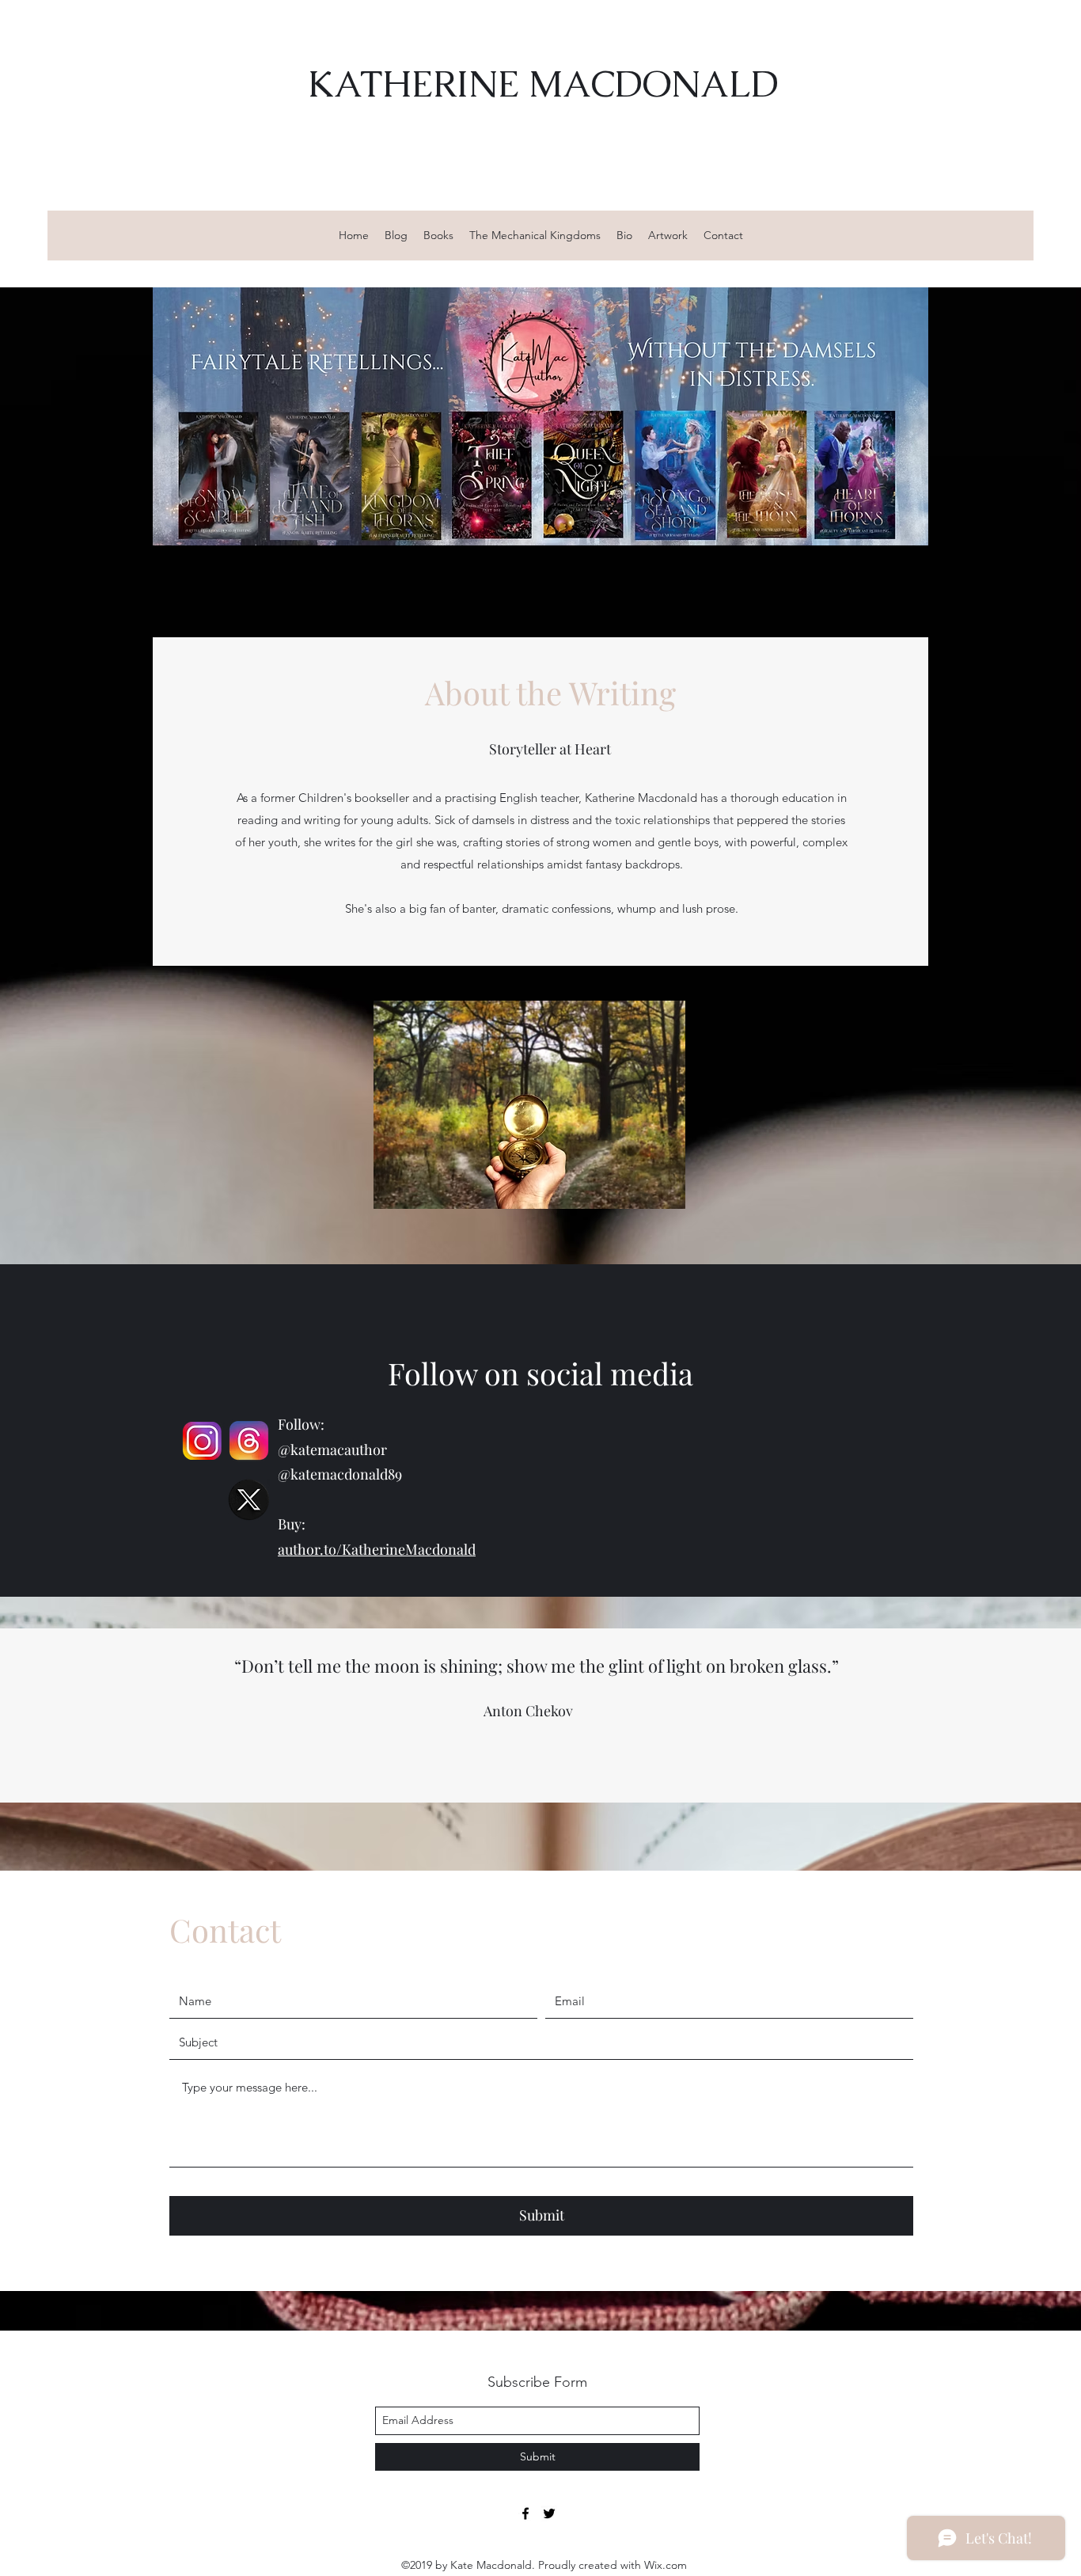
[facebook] (525, 2513)
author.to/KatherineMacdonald (377, 1549)
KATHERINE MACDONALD (543, 84)
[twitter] (549, 2513)
